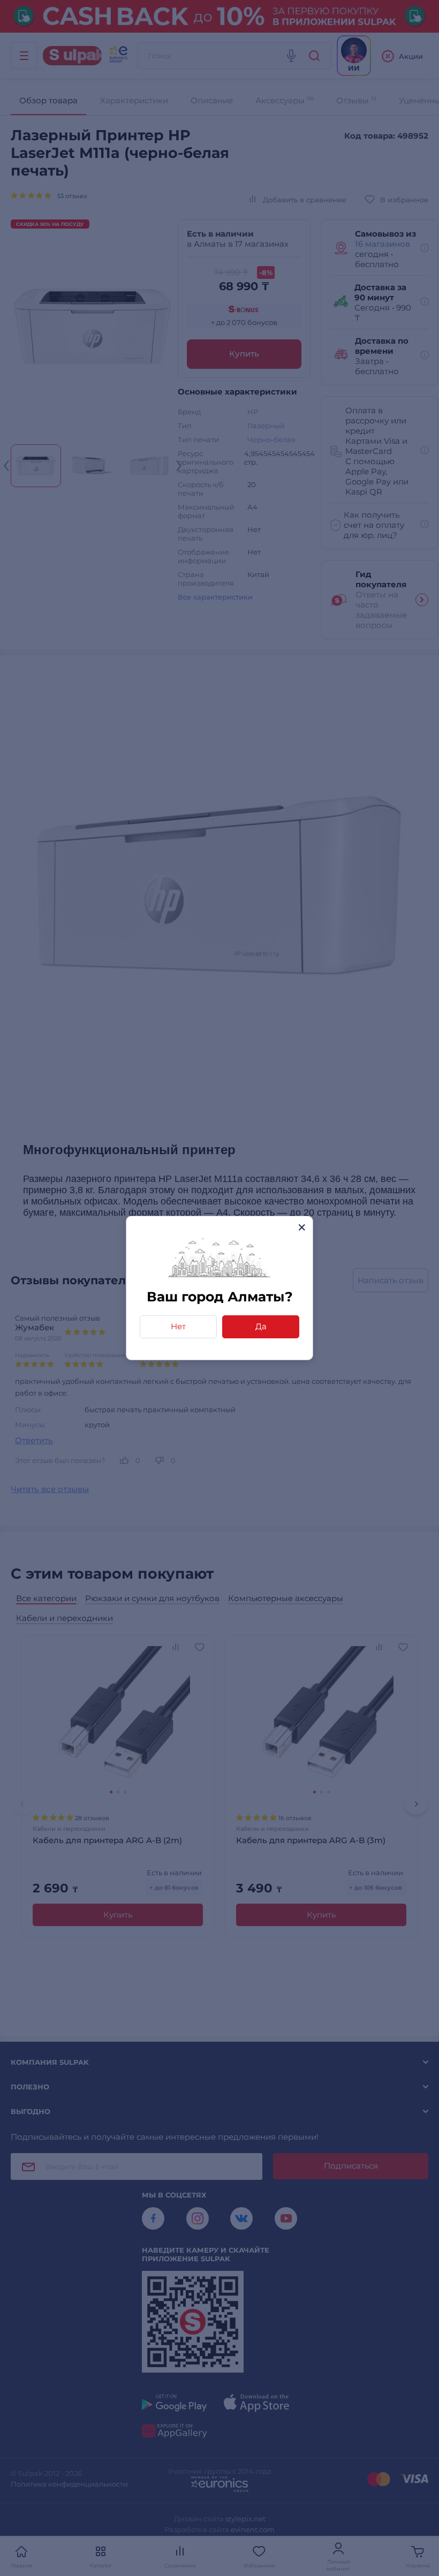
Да (261, 1326)
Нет (178, 1326)
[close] (302, 1227)
